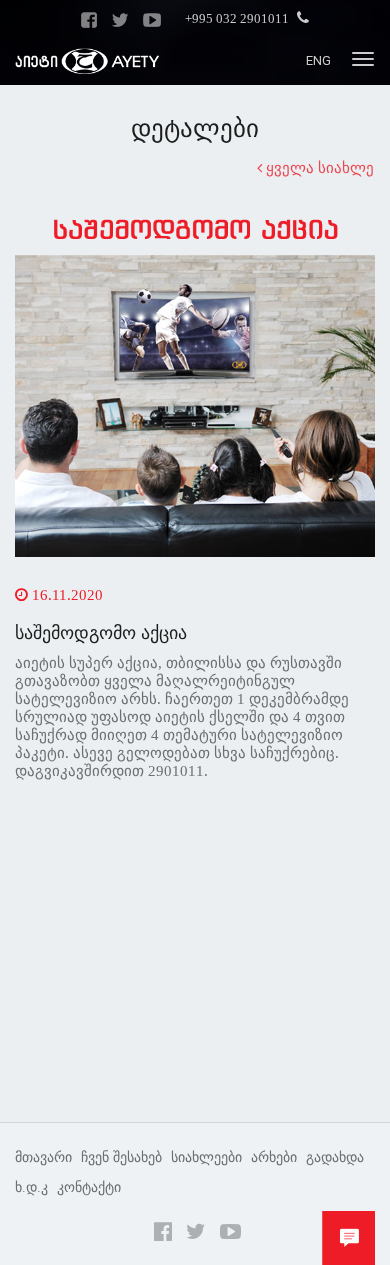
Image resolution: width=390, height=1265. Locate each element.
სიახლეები (206, 1157)
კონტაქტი (89, 1187)
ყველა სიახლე (318, 168)
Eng (318, 60)
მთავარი (43, 1157)
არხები (274, 1157)
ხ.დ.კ (31, 1187)
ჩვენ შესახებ (121, 1157)
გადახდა (335, 1157)
